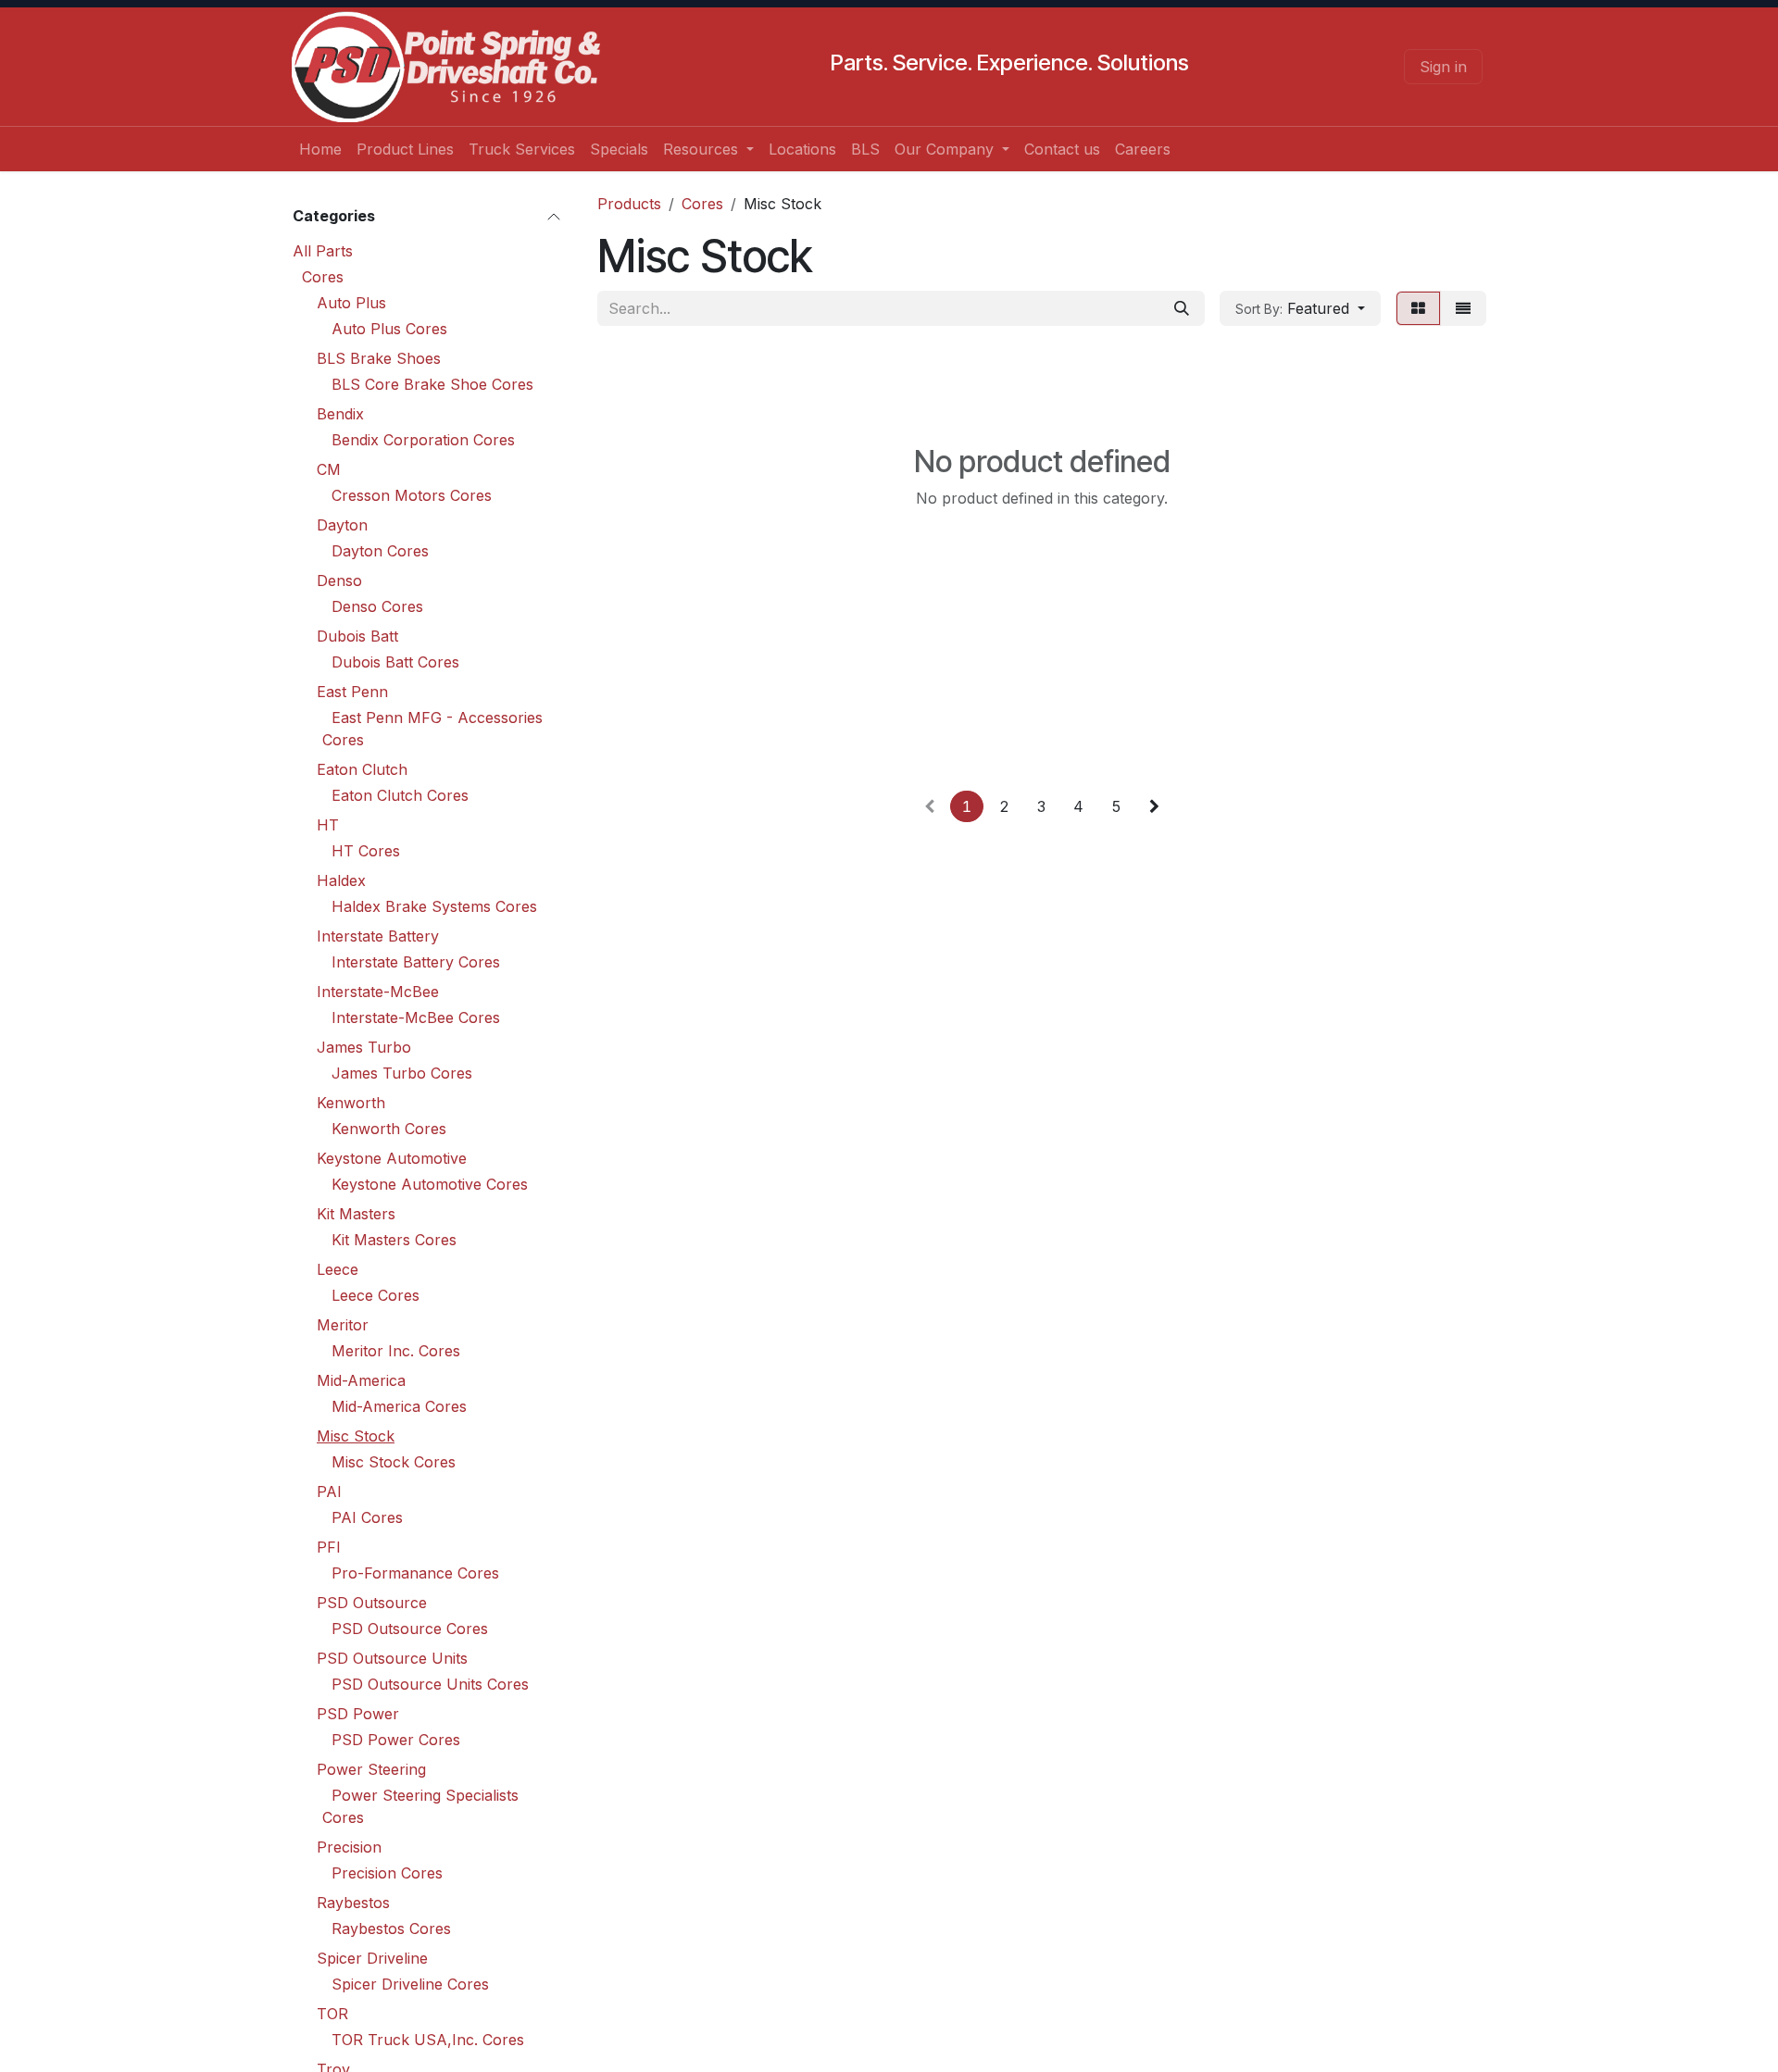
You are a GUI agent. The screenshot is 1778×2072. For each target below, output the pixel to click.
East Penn (352, 692)
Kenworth (351, 1103)
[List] (1463, 308)
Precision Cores (387, 1873)
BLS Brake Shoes (379, 358)
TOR (332, 2014)
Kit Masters (356, 1214)
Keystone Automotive (392, 1158)
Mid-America (361, 1380)
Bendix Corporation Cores (423, 440)
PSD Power (358, 1714)
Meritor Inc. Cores (396, 1351)
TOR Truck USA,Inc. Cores (428, 2040)
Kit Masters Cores (394, 1240)
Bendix (340, 414)
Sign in (1443, 67)
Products (629, 204)
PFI (329, 1547)
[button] (1300, 308)
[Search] (1182, 308)
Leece (338, 1269)
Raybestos (353, 1903)
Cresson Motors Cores (412, 495)
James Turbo (364, 1047)
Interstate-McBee (378, 992)
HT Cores (366, 851)
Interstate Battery (378, 936)
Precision (349, 1847)
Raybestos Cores (391, 1928)
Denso (339, 580)
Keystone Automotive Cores (430, 1184)
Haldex (341, 880)
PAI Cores (367, 1517)
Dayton (342, 525)
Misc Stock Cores (394, 1462)
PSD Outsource (372, 1603)
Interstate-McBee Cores (416, 1017)
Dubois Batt (357, 636)
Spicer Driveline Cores (410, 1984)
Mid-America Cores (399, 1406)
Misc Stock (356, 1436)
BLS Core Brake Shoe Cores (432, 384)
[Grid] (1418, 308)
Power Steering (371, 1769)
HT (328, 825)
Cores (323, 277)
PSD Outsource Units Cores (430, 1684)
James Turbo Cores (402, 1073)
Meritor (343, 1325)
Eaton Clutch (362, 769)
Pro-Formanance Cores (415, 1573)
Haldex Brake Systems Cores (434, 906)
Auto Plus (351, 303)
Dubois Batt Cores (395, 662)
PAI (329, 1492)
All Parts (323, 251)
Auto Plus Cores (389, 329)
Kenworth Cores (389, 1129)
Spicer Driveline (372, 1958)
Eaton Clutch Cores (400, 795)
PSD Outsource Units (392, 1658)
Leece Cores (376, 1295)
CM (329, 469)
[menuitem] (320, 149)
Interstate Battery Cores (416, 962)
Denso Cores (377, 606)
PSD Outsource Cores (410, 1629)
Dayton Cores (380, 551)
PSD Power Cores (396, 1740)
